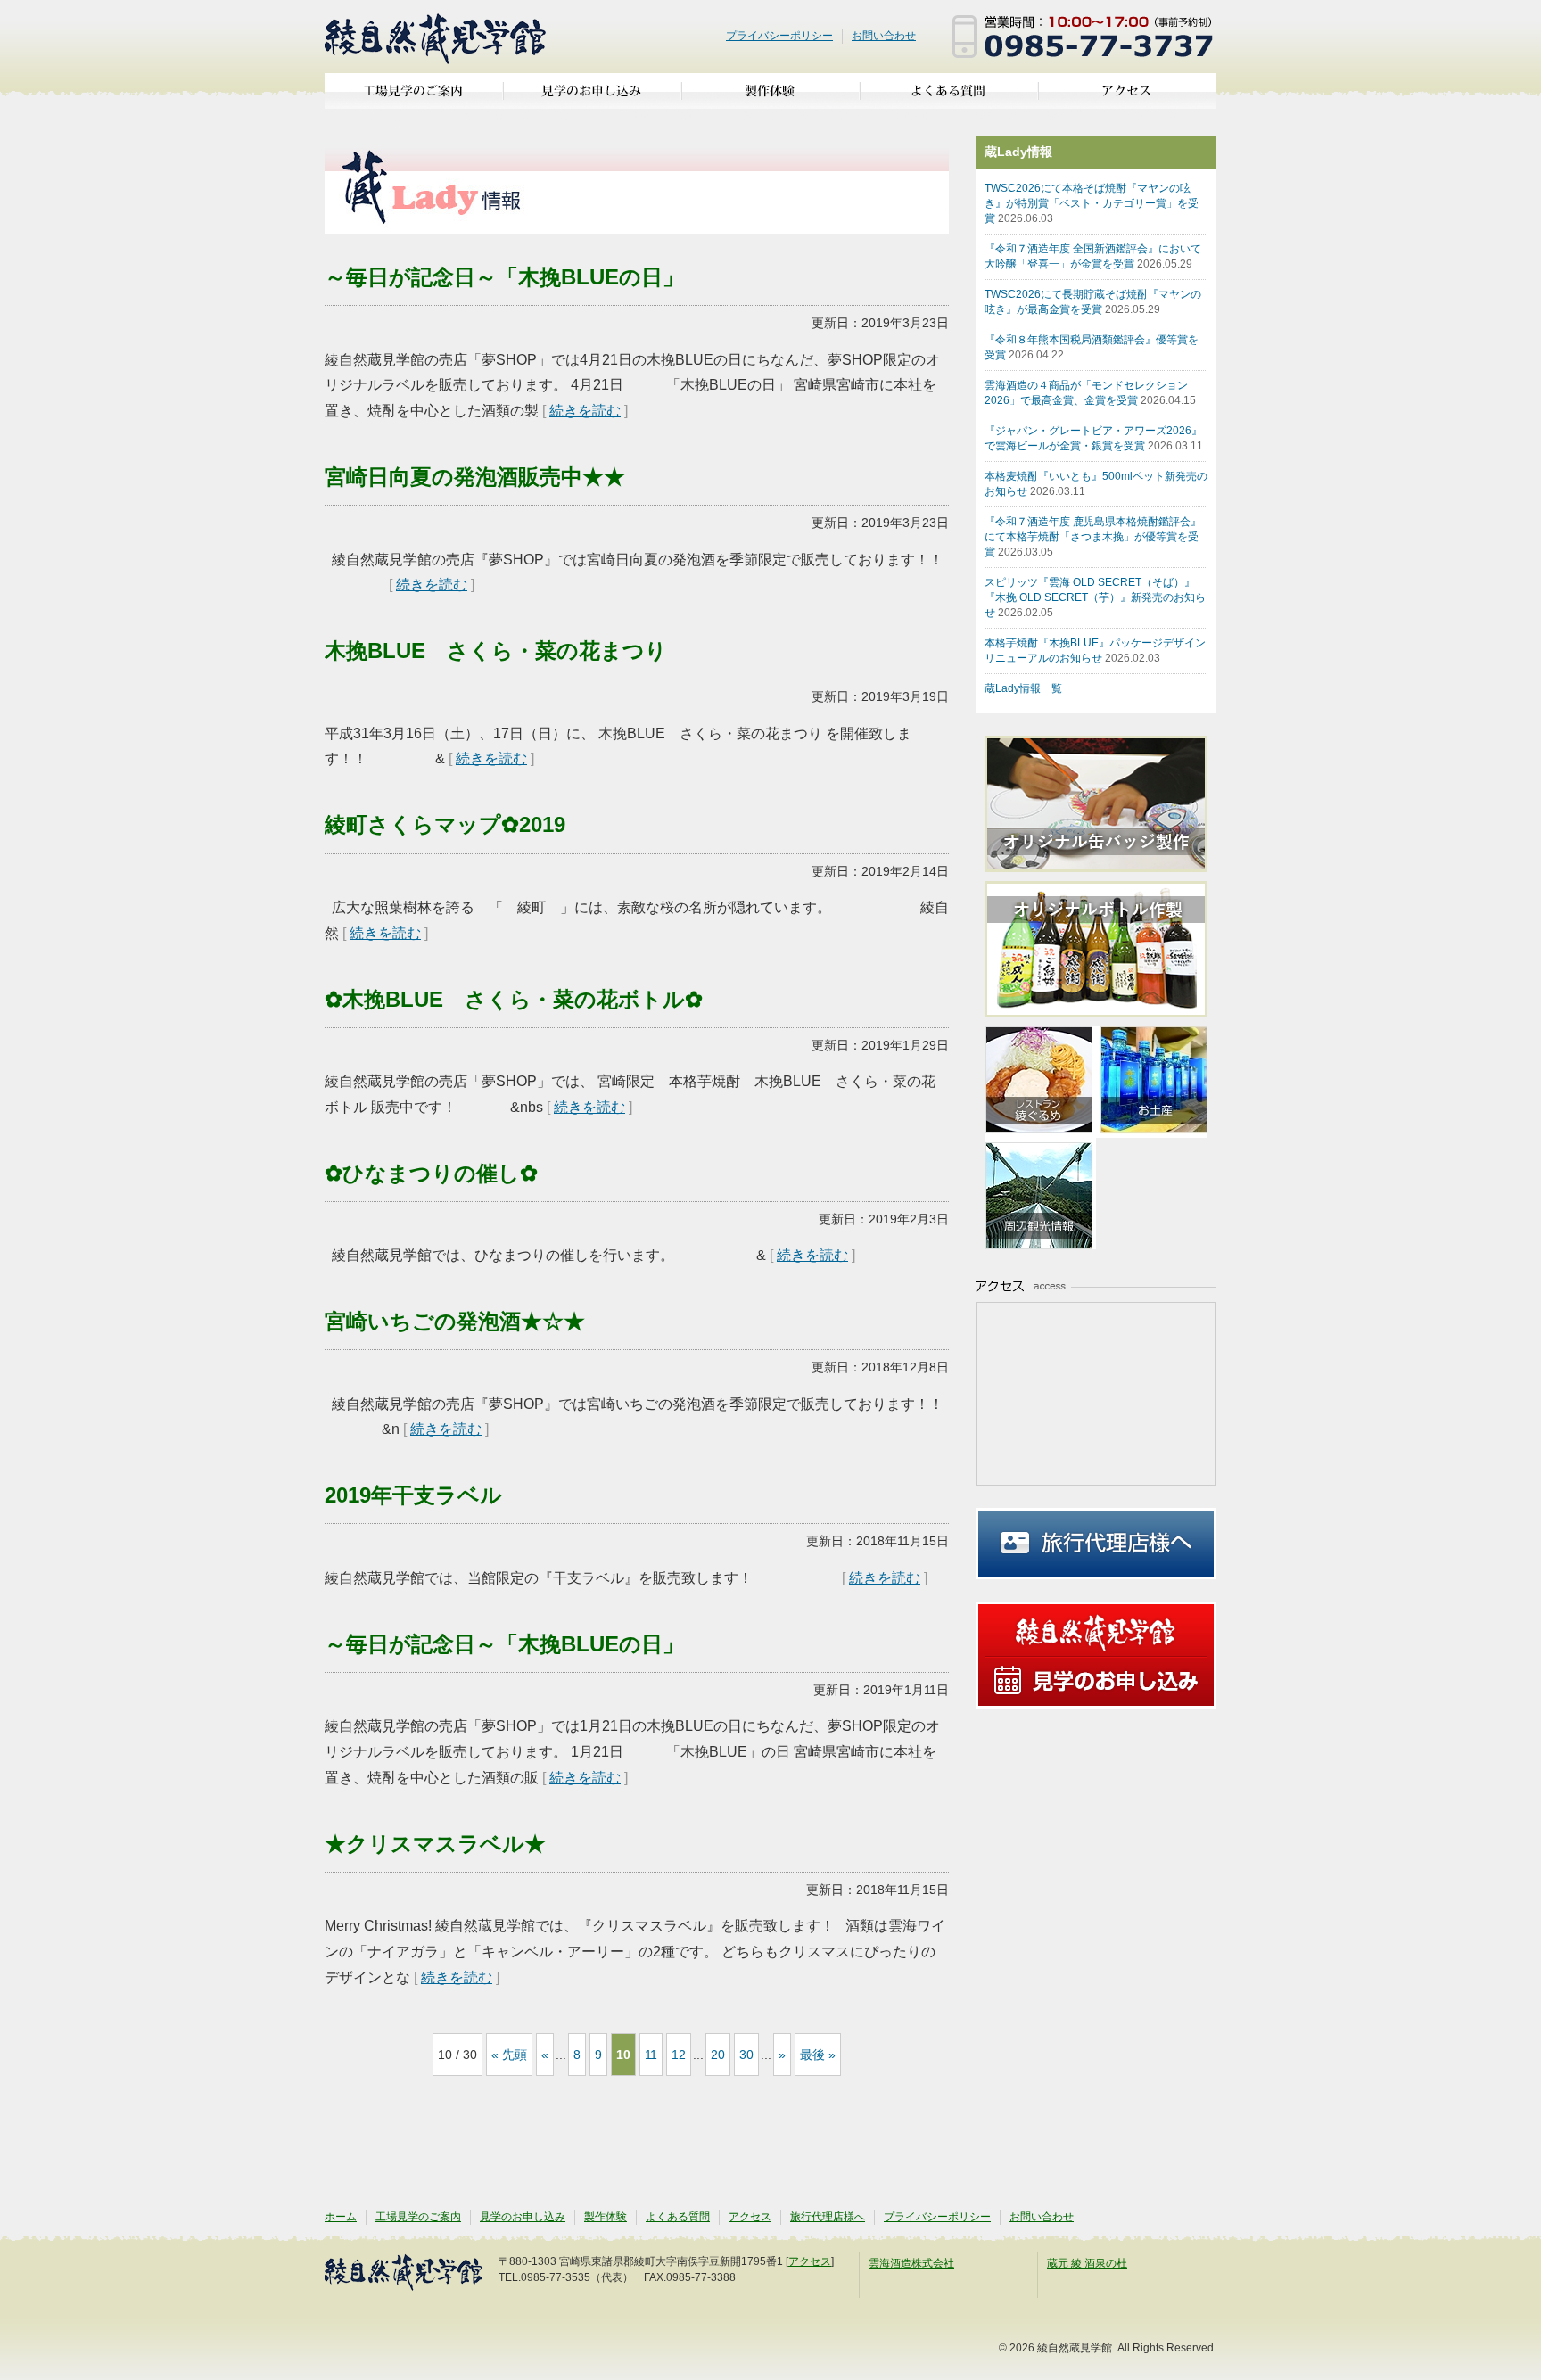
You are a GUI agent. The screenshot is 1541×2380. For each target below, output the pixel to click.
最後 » (818, 2055)
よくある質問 (949, 98)
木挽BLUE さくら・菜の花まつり (496, 651)
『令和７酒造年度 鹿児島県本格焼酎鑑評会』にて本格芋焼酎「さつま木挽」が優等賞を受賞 (1093, 537)
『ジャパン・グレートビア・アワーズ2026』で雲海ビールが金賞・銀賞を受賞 (1094, 438)
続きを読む (585, 411)
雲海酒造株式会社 (911, 2263)
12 (679, 2055)
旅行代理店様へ (1096, 1544)
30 (746, 2055)
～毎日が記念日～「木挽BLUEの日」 (504, 277)
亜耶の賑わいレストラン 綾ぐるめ (1040, 1082)
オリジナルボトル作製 (1105, 949)
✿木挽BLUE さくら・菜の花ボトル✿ (514, 999)
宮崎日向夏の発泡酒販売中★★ (475, 477)
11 (651, 2055)
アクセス (1127, 98)
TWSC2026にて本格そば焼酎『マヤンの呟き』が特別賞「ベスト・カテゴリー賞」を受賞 (1092, 203)
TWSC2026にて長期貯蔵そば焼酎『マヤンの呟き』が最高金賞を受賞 (1093, 302)
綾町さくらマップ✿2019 (445, 824)
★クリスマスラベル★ (435, 1844)
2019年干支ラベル (413, 1495)
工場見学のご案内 (414, 98)
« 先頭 (509, 2055)
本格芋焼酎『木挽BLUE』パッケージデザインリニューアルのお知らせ (1095, 651)
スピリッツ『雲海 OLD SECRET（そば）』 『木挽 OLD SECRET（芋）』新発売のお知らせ (1095, 597)
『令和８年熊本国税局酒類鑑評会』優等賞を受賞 (1092, 347)
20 (718, 2055)
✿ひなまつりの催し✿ (431, 1173)
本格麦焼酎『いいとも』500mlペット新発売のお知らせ (1096, 484)
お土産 (1152, 1082)
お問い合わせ (884, 36)
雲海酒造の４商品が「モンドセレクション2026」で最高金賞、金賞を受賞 (1090, 393)
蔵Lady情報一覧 (1023, 688)
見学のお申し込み (592, 98)
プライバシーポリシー (779, 36)
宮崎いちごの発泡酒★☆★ (455, 1321)
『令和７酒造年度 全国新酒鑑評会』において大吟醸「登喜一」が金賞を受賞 (1093, 256)
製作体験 (770, 98)
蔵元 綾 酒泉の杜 (1087, 2263)
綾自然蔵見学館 (436, 37)
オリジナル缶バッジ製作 (1105, 804)
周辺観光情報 (1040, 1194)
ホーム (341, 2217)
